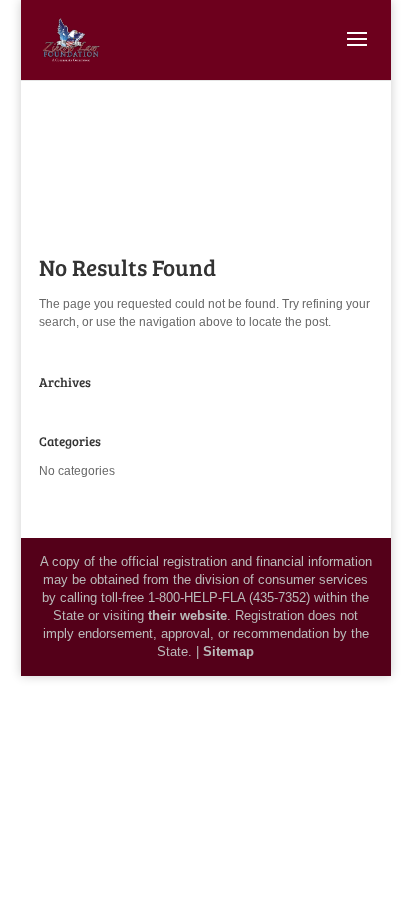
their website (187, 615)
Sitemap (228, 651)
